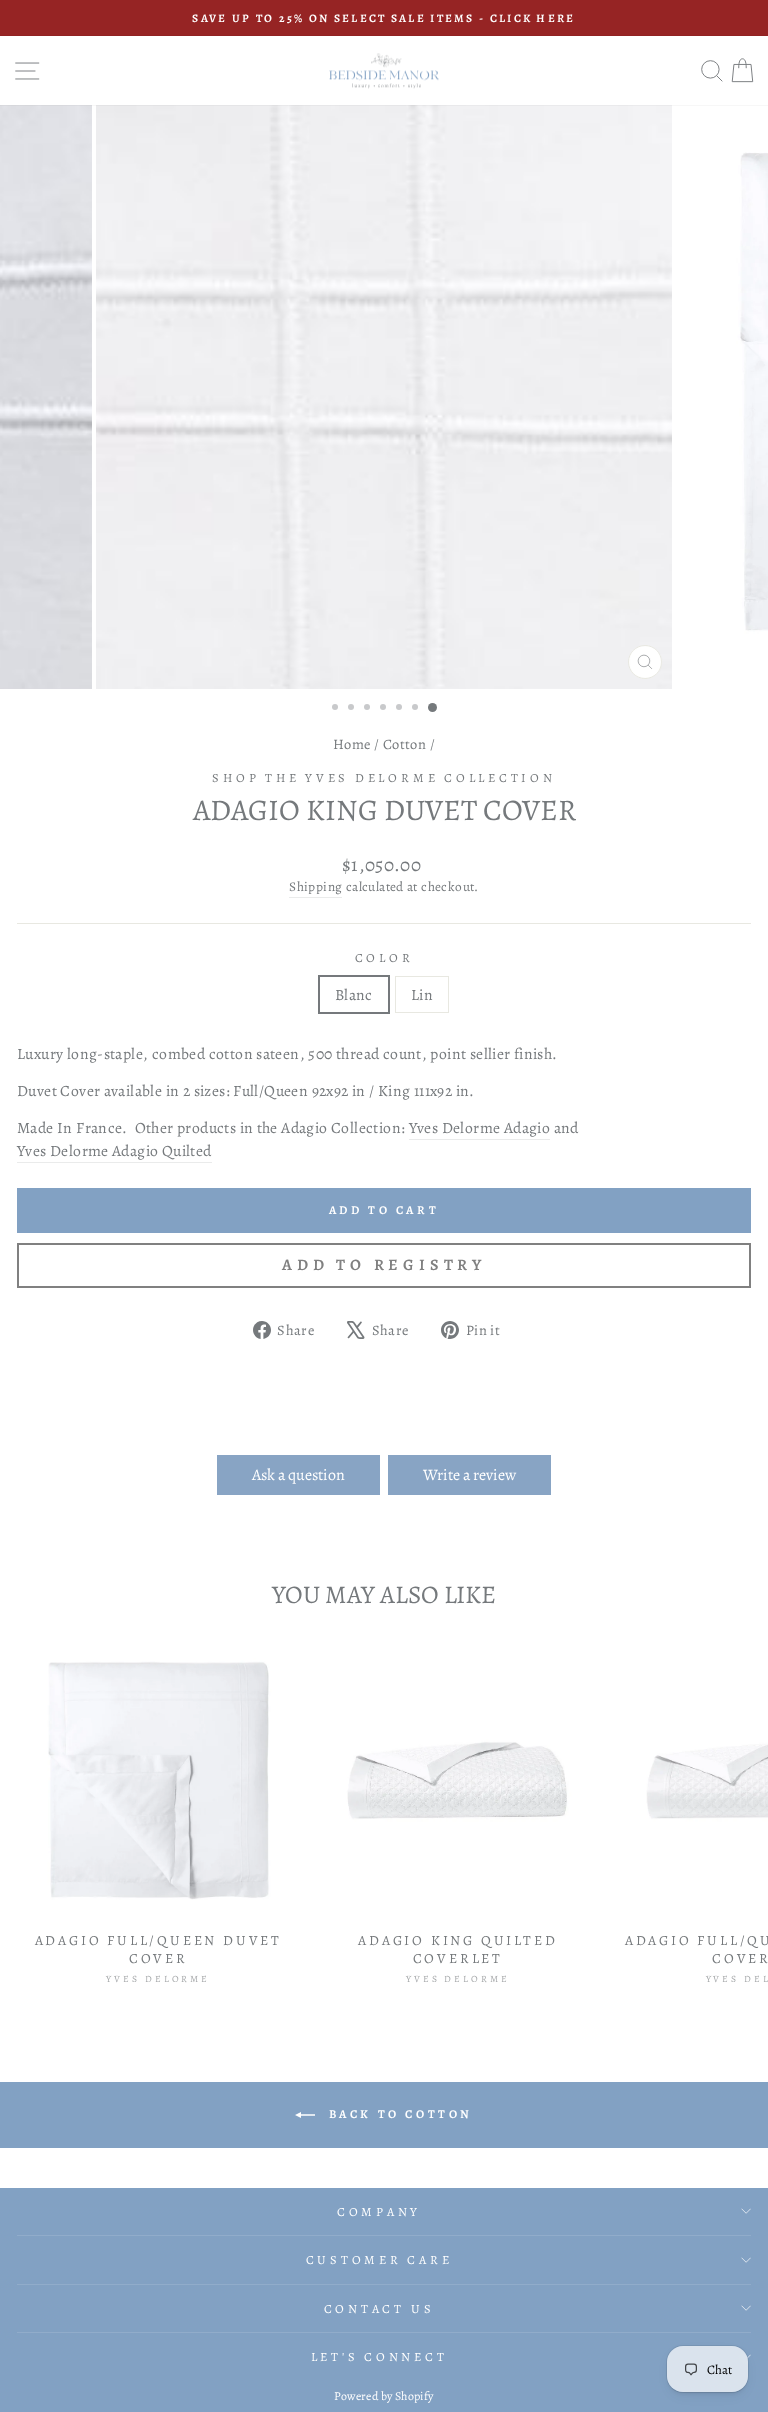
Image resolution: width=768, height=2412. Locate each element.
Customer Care (379, 2259)
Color (384, 957)
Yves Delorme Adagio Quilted (114, 1150)
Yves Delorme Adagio (479, 1127)
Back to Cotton (398, 2113)
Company (379, 2211)
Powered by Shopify (383, 2396)
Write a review (469, 1475)
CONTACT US (379, 2308)
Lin (422, 994)
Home (352, 744)
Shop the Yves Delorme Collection (383, 777)
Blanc (354, 994)
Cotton (404, 744)
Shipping (315, 887)
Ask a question (298, 1475)
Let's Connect (379, 2356)
